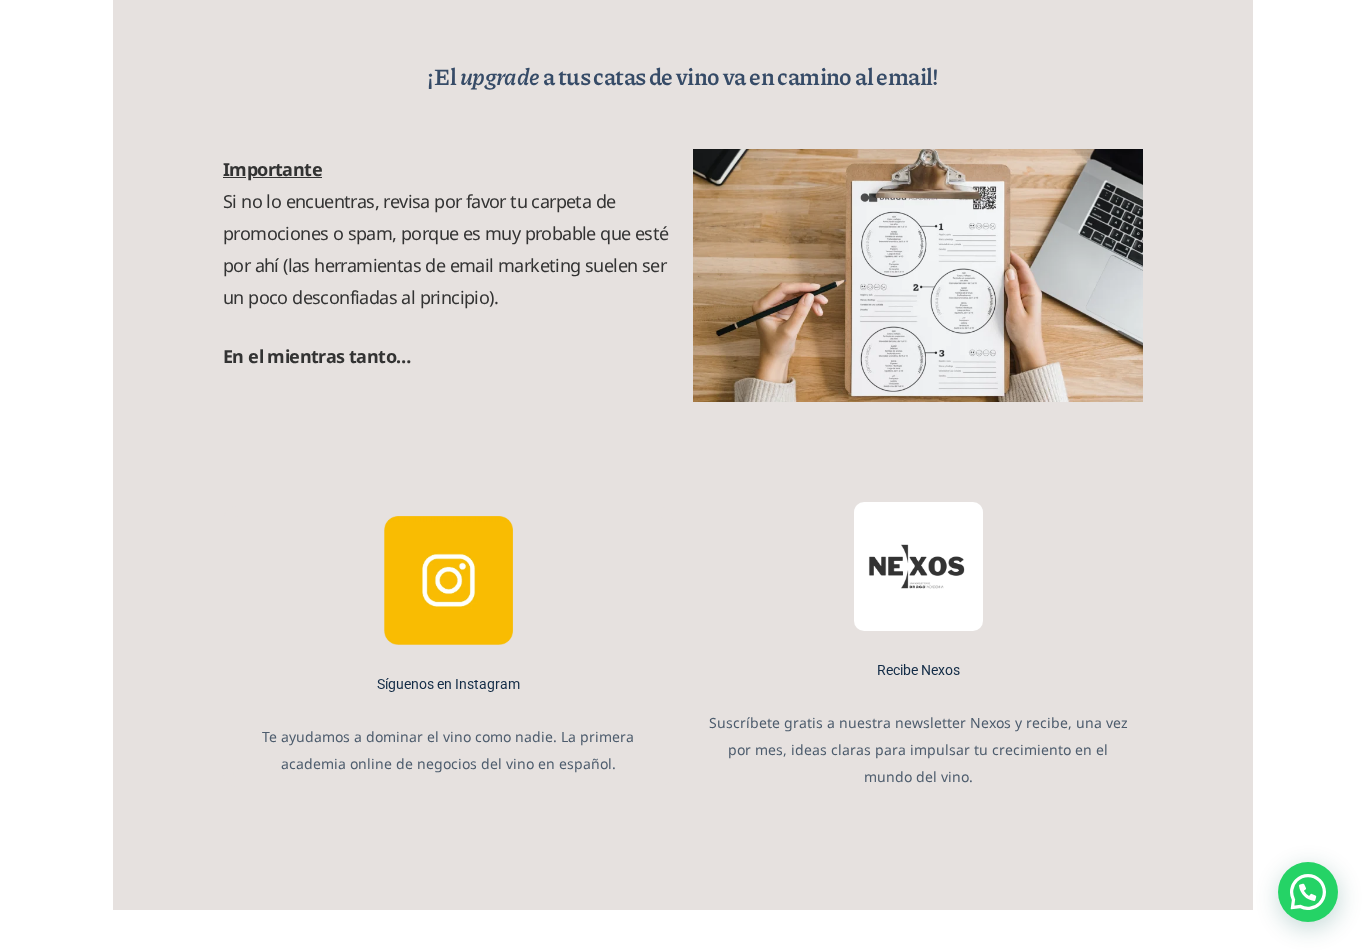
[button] (1308, 892)
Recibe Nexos (918, 670)
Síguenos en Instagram (448, 684)
